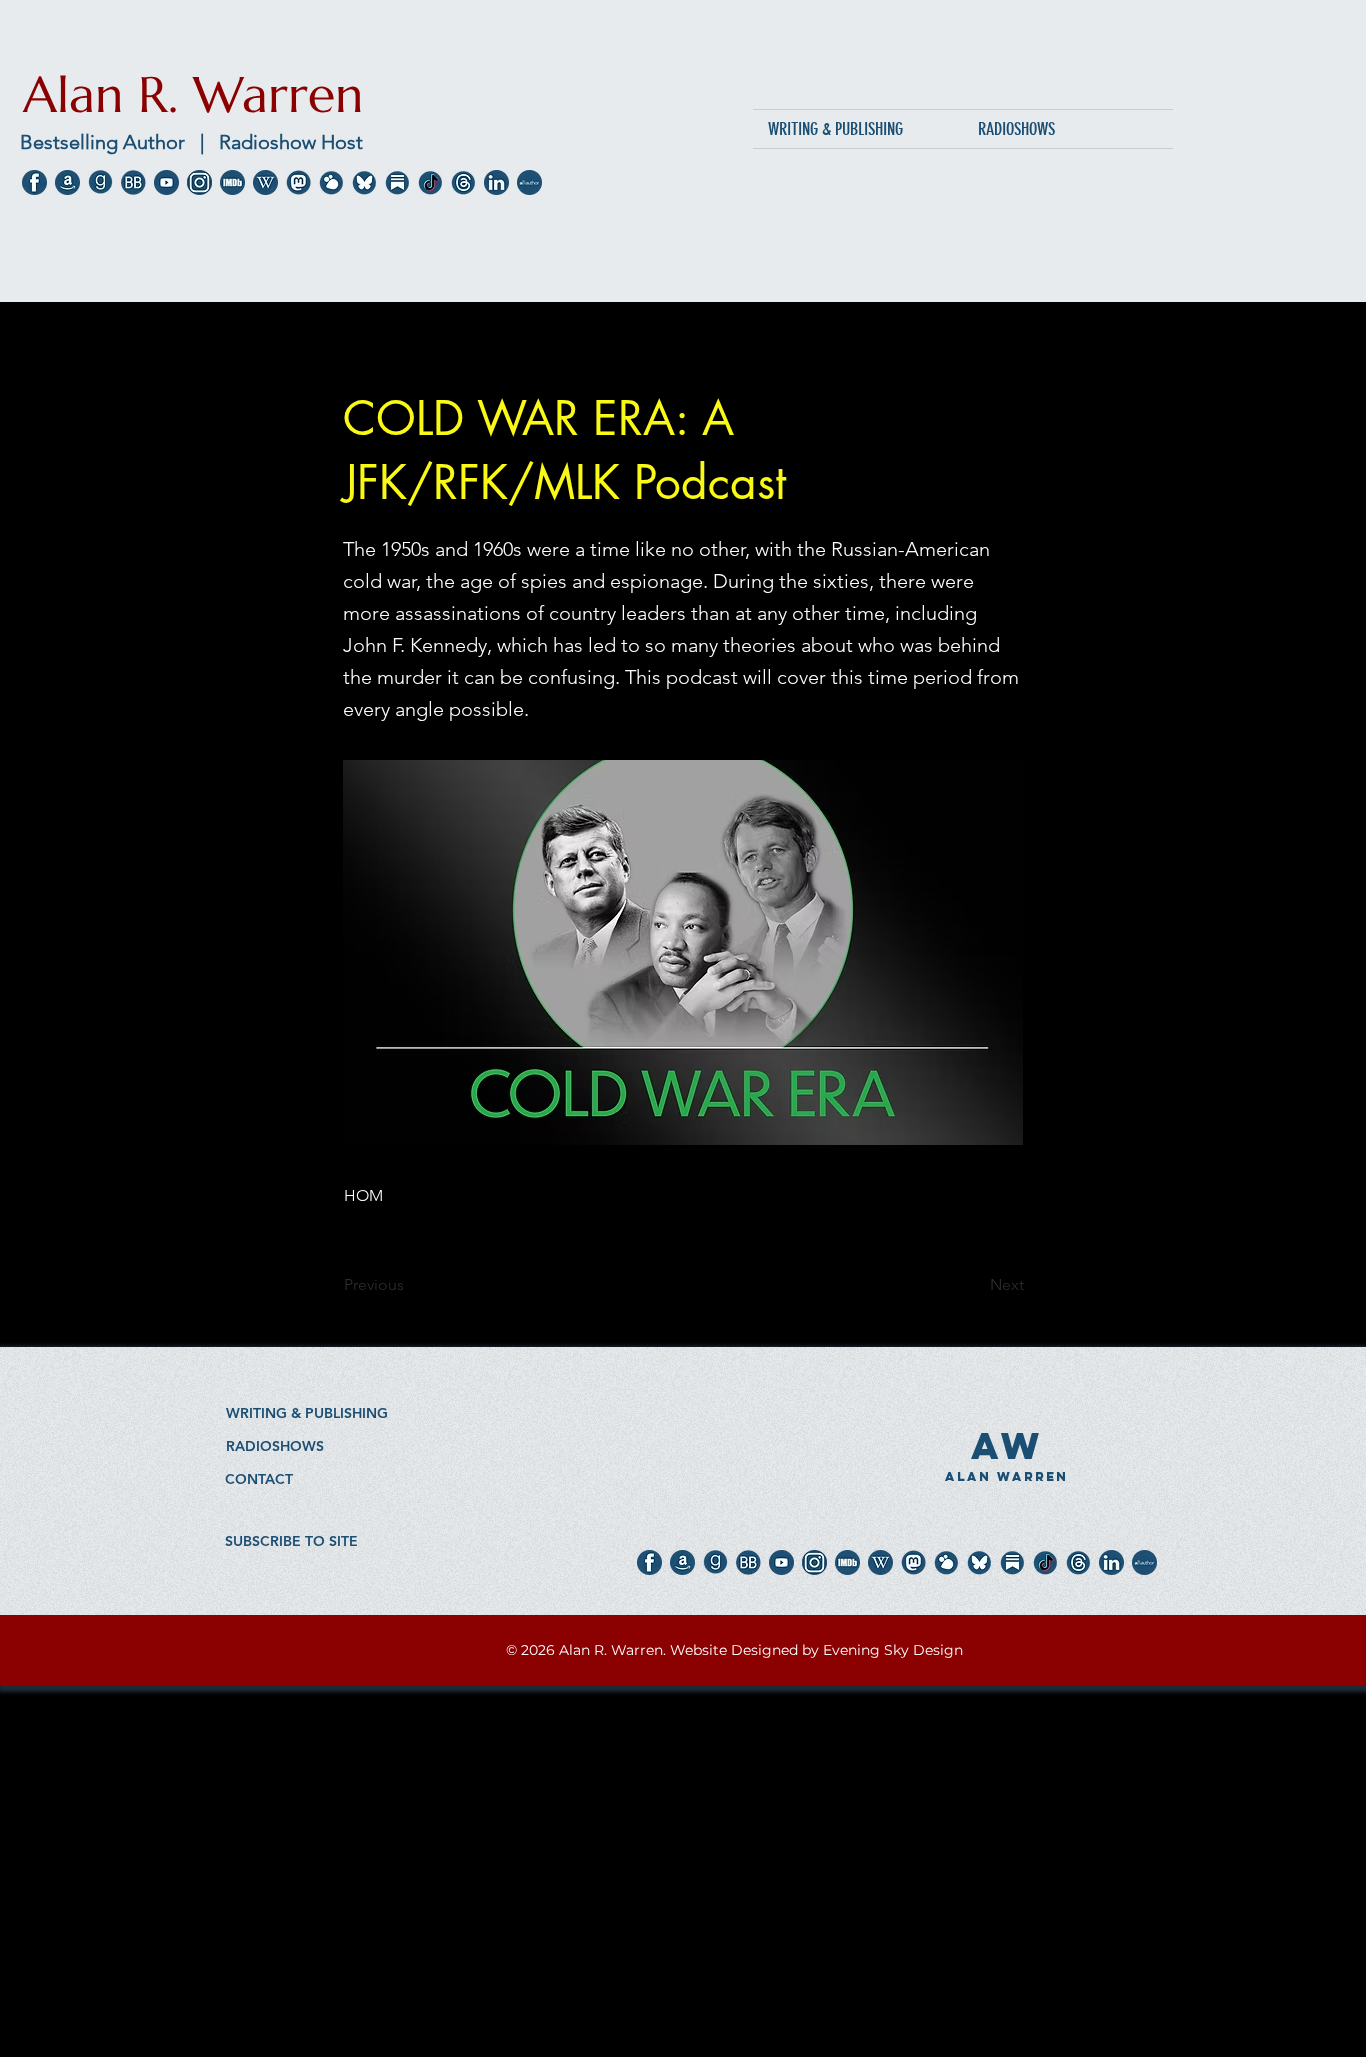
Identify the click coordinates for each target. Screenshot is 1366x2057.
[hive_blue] (331, 182)
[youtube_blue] (166, 182)
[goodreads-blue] (100, 182)
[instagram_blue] (199, 182)
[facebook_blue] (34, 182)
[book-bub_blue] (133, 182)
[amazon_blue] (67, 182)
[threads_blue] (463, 182)
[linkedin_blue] (496, 182)
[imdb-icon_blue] (232, 182)
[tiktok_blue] (430, 182)
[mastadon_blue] (298, 182)
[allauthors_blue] (529, 182)
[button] (291, 1540)
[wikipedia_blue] (265, 182)
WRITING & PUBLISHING (307, 1413)
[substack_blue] (397, 182)
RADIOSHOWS (275, 1446)
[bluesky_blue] (364, 182)
